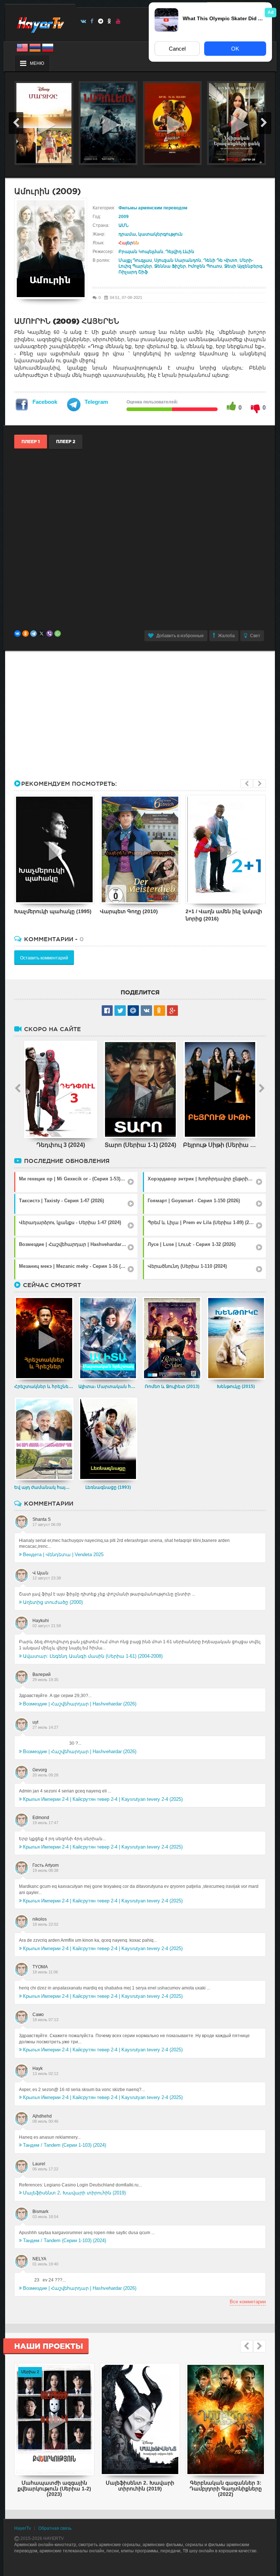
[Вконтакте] (83, 21)
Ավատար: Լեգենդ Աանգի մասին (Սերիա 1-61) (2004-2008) (93, 1656)
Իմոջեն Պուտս (205, 266)
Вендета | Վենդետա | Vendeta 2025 (63, 1555)
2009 (124, 217)
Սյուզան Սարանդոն (178, 260)
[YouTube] (118, 21)
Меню (37, 63)
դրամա (127, 234)
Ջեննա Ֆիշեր (170, 266)
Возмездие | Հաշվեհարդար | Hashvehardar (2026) (80, 1704)
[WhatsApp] (58, 634)
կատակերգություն (160, 234)
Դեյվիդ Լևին (180, 252)
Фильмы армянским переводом (153, 208)
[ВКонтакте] (17, 634)
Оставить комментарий (44, 958)
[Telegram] (101, 21)
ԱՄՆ (124, 225)
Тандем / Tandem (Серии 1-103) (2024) (65, 2145)
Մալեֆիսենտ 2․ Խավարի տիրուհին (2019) (74, 2193)
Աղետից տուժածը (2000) (53, 1602)
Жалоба (226, 636)
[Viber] (50, 634)
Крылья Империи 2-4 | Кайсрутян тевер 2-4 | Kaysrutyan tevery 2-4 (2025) (103, 1799)
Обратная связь (55, 2528)
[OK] (110, 21)
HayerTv (23, 2528)
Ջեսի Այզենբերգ (243, 266)
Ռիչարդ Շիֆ (133, 272)
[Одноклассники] (26, 634)
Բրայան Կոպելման (141, 252)
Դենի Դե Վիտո (220, 260)
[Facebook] (92, 21)
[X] (42, 634)
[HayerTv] (40, 23)
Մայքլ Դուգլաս (135, 260)
